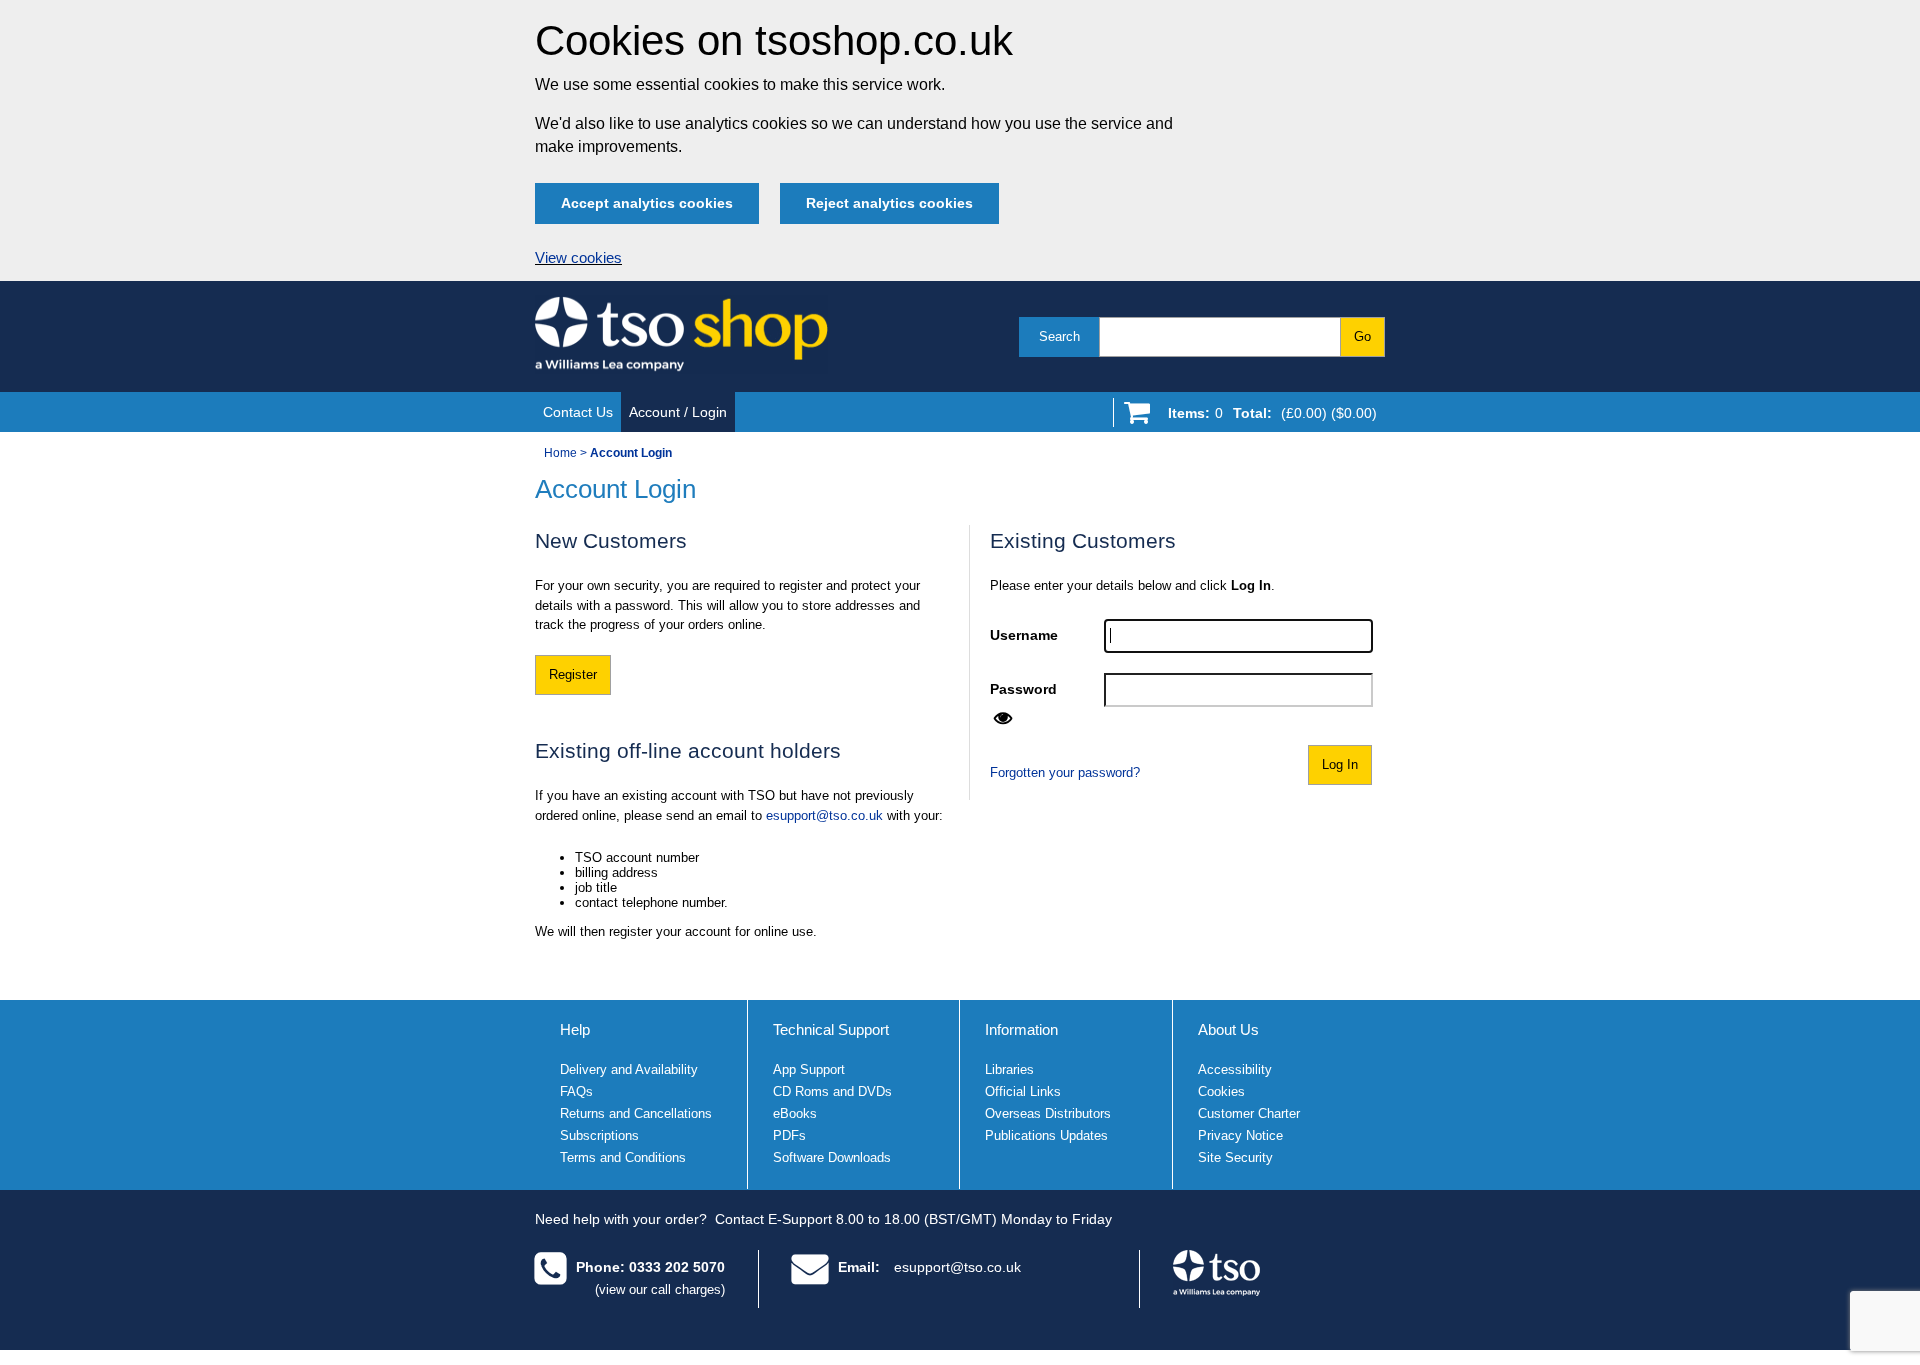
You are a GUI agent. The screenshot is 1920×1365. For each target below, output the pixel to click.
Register (573, 674)
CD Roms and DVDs (832, 1091)
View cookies (578, 258)
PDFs (789, 1135)
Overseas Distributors (1048, 1113)
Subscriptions (599, 1135)
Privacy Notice (1240, 1135)
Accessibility (1235, 1069)
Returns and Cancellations (636, 1113)
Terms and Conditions (623, 1157)
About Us (1228, 1029)
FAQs (576, 1091)
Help (575, 1029)
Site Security (1235, 1157)
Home (560, 453)
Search (1059, 336)
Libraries (1009, 1069)
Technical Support (831, 1029)
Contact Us (578, 412)
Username (1024, 635)
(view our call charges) (660, 1289)
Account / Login (678, 412)
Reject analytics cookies (889, 203)
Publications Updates (1046, 1135)
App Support (809, 1069)
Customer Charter (1249, 1113)
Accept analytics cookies (647, 203)
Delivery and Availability (629, 1069)
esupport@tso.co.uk (824, 815)
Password (1023, 689)
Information (1021, 1029)
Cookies (1221, 1091)
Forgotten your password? (1065, 772)
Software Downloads (832, 1157)
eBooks (795, 1113)
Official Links (1023, 1091)
